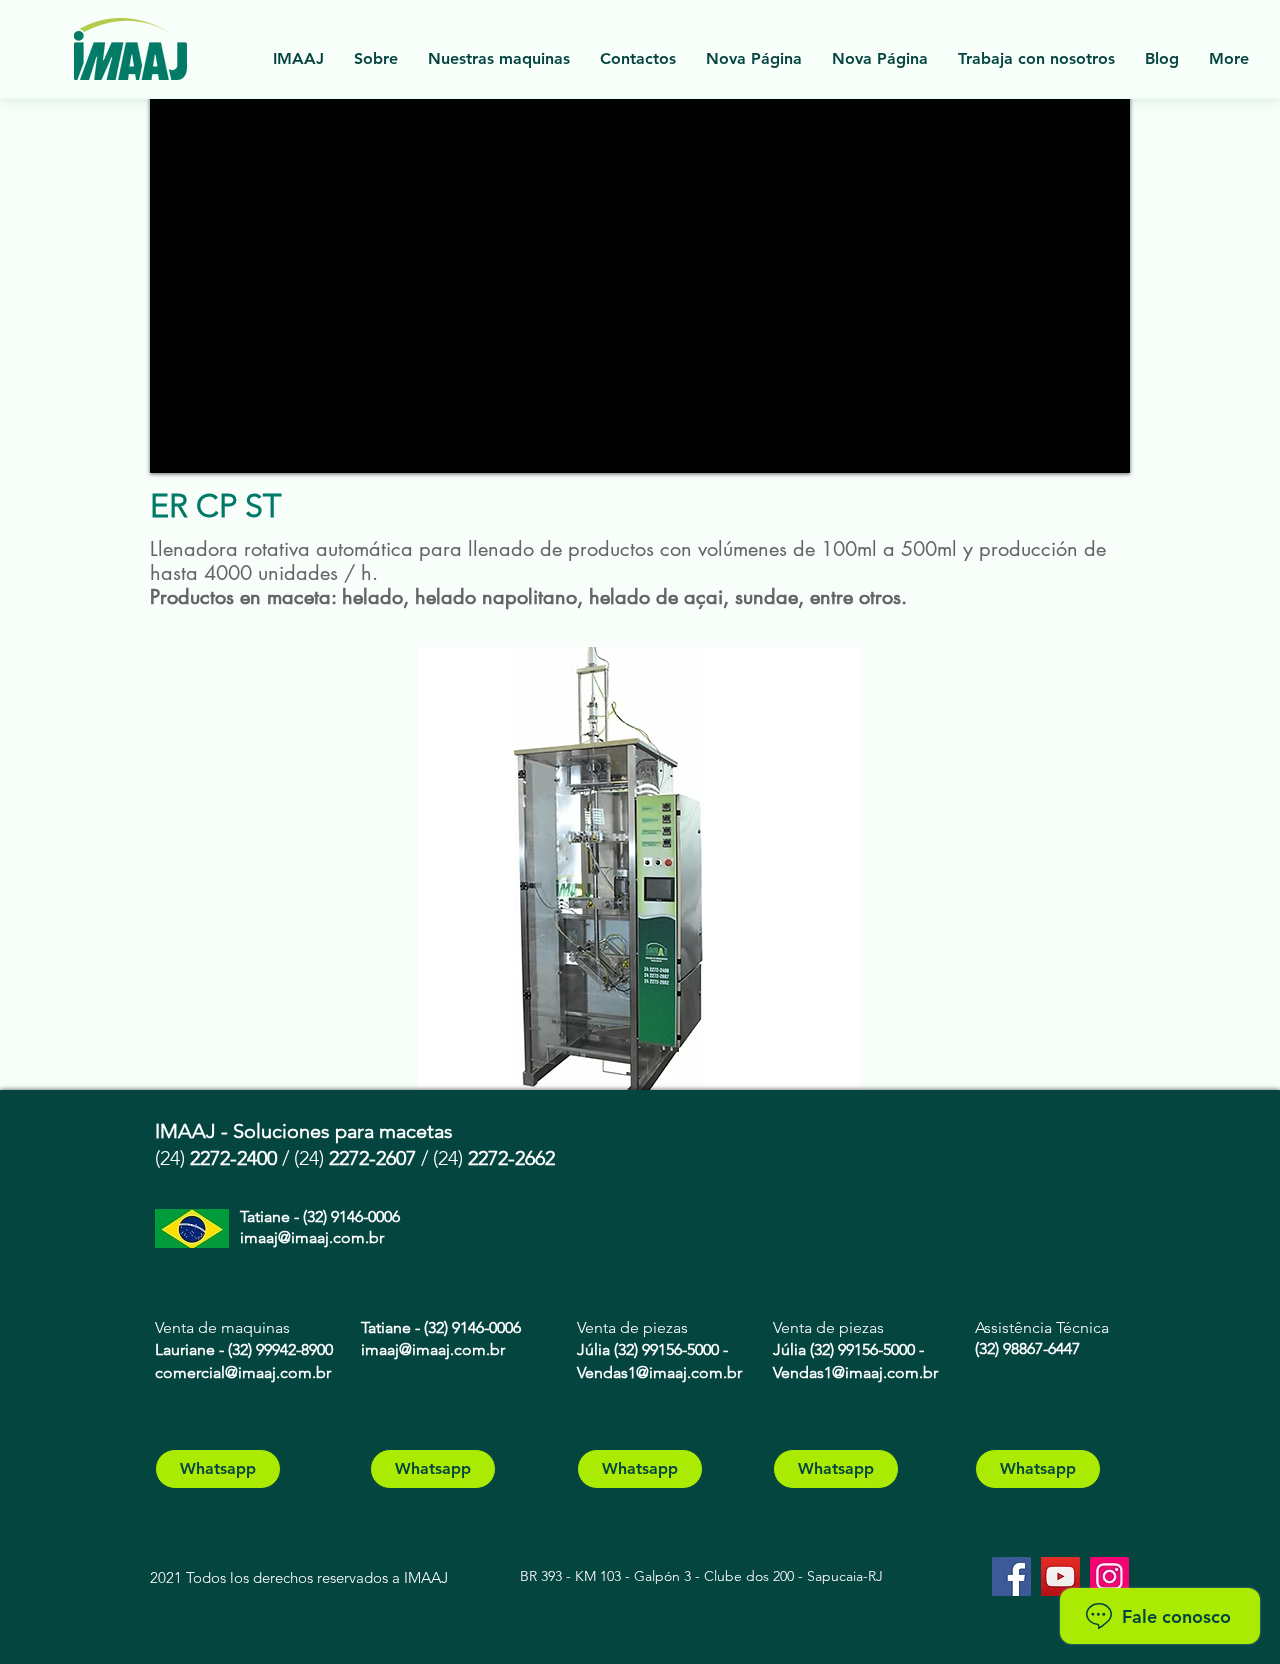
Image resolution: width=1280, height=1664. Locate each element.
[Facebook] (1011, 1576)
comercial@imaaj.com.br (243, 1372)
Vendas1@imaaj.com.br (659, 1372)
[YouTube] (1060, 1576)
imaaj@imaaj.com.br (312, 1237)
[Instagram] (1109, 1576)
